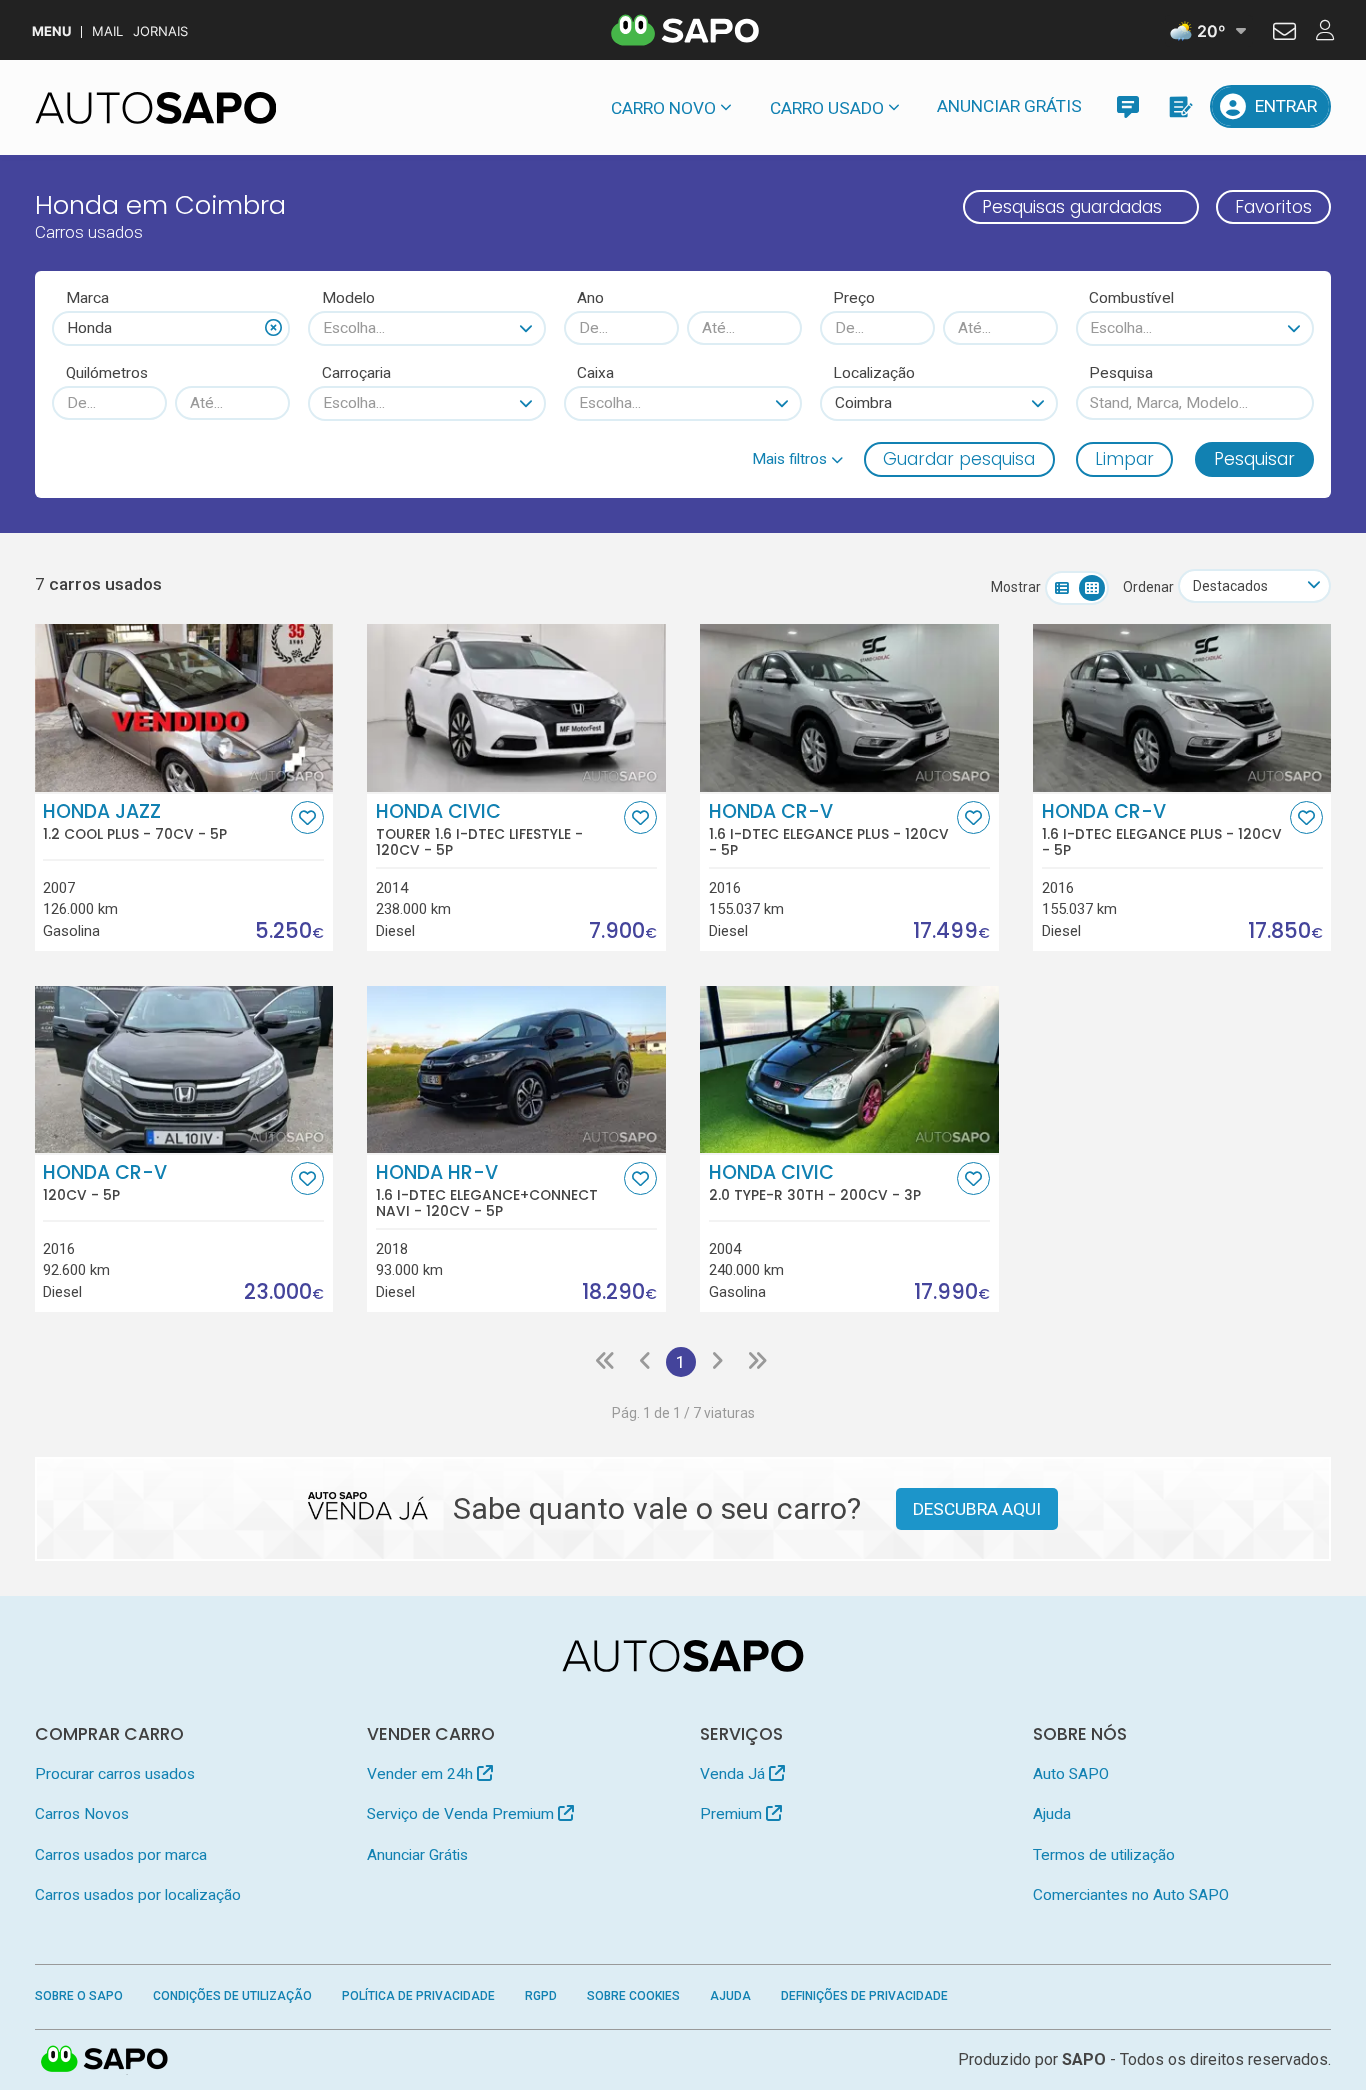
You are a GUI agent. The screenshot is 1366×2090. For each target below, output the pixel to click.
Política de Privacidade (418, 1996)
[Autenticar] (1284, 34)
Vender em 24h (422, 1774)
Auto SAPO (1071, 1774)
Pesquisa (1121, 373)
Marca (87, 298)
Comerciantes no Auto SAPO (1131, 1895)
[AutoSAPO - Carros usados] (156, 108)
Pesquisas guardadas (1072, 207)
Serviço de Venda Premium (462, 1814)
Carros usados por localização (138, 1895)
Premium (733, 1814)
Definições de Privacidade (864, 1996)
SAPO (105, 2060)
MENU (51, 31)
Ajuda (1052, 1814)
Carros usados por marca (121, 1855)
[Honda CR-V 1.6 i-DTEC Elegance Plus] (849, 708)
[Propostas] (1179, 106)
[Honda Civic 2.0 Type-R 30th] (849, 1070)
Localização (874, 373)
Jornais (160, 31)
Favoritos (1273, 207)
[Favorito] (307, 817)
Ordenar (1148, 587)
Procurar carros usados (115, 1774)
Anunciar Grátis (1009, 106)
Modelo (348, 298)
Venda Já (734, 1774)
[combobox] (171, 328)
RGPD (541, 1996)
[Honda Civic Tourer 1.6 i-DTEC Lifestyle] (516, 708)
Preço (854, 298)
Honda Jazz (135, 822)
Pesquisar (1254, 459)
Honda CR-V (829, 830)
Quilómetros (107, 373)
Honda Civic (479, 830)
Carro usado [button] (827, 108)
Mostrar (1016, 587)
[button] (797, 459)
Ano (590, 298)
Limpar (1124, 459)
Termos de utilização (1104, 1855)
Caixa (595, 373)
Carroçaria (356, 373)
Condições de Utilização (232, 1996)
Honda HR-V (487, 1191)
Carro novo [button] (663, 108)
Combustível (1131, 298)
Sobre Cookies (633, 1996)
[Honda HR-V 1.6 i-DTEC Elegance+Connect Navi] (516, 1070)
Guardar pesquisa (959, 459)
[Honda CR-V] (184, 1070)
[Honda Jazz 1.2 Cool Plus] (184, 708)
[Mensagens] (1127, 106)
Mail (107, 31)
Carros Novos (82, 1814)
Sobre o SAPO (79, 1996)
